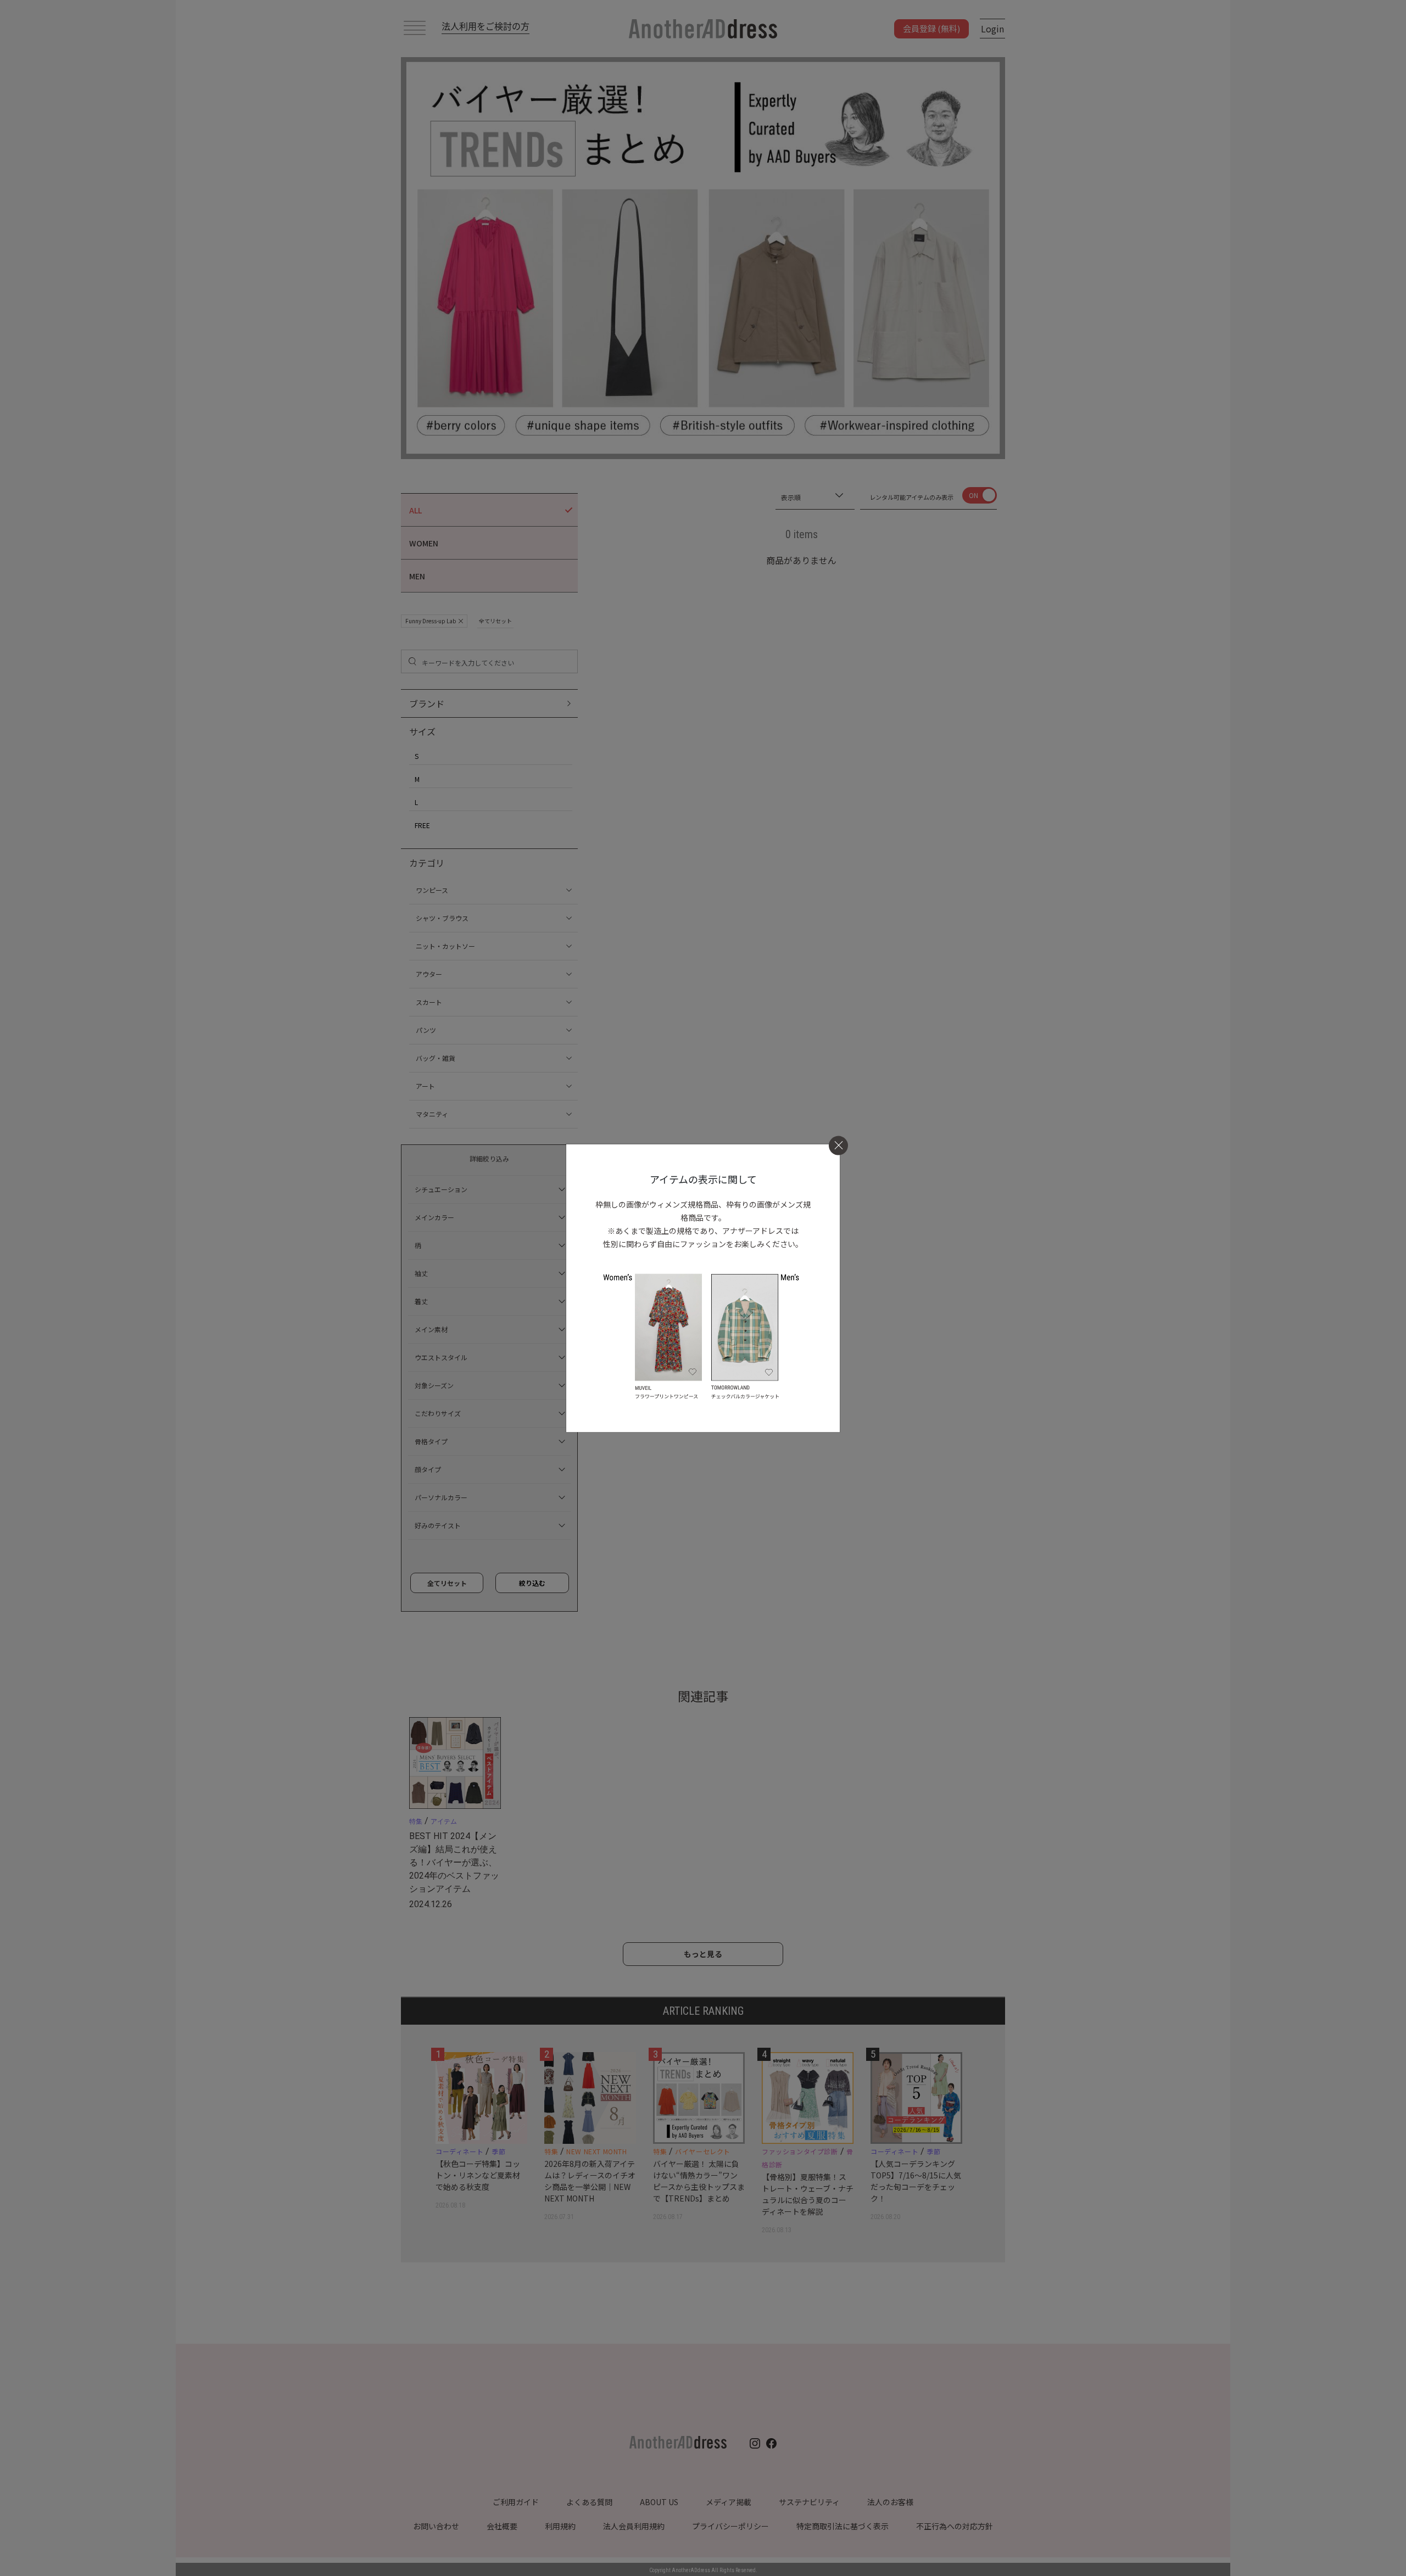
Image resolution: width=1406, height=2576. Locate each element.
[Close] (838, 1145)
